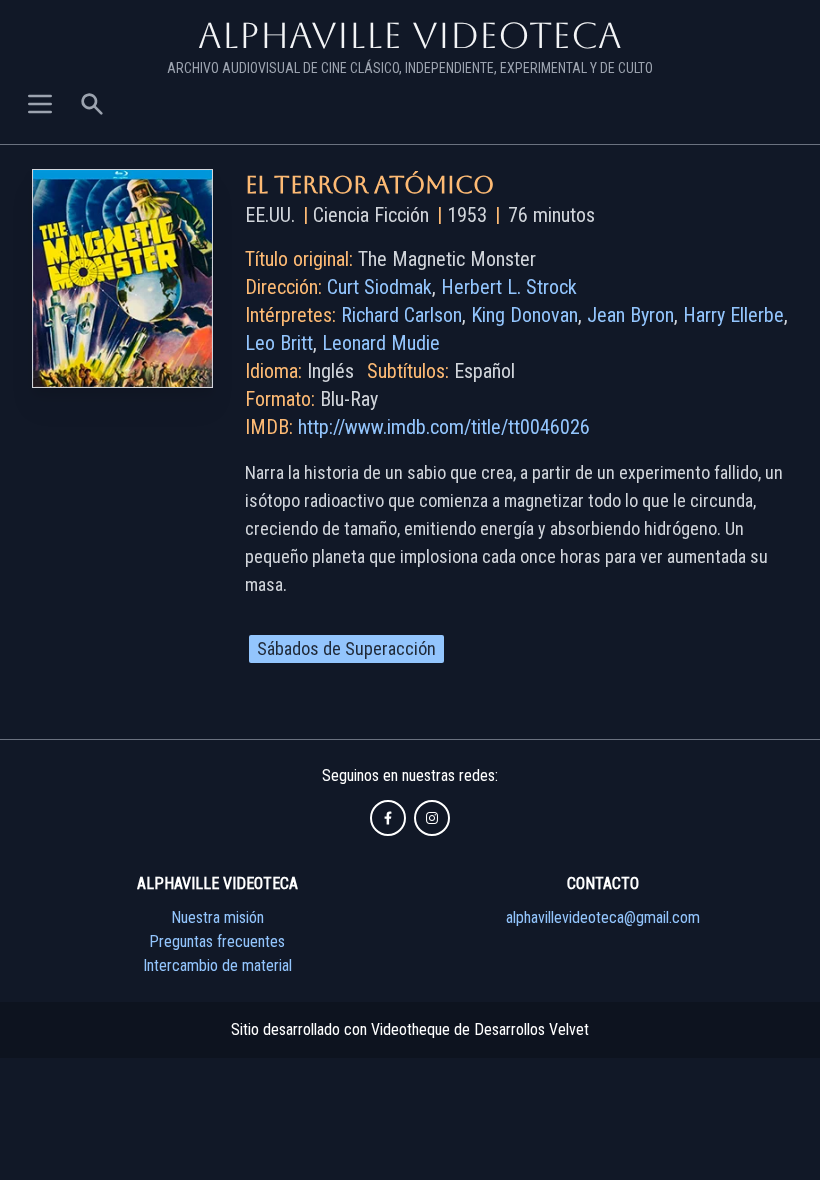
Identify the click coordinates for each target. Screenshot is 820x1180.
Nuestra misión (217, 917)
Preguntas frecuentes (217, 941)
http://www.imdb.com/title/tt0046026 (444, 427)
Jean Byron (630, 315)
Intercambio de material (217, 965)
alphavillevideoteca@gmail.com (603, 917)
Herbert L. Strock (509, 287)
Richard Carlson (401, 315)
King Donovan (524, 315)
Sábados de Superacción (346, 648)
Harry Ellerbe (733, 315)
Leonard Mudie (381, 343)
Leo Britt (279, 343)
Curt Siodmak (379, 287)
